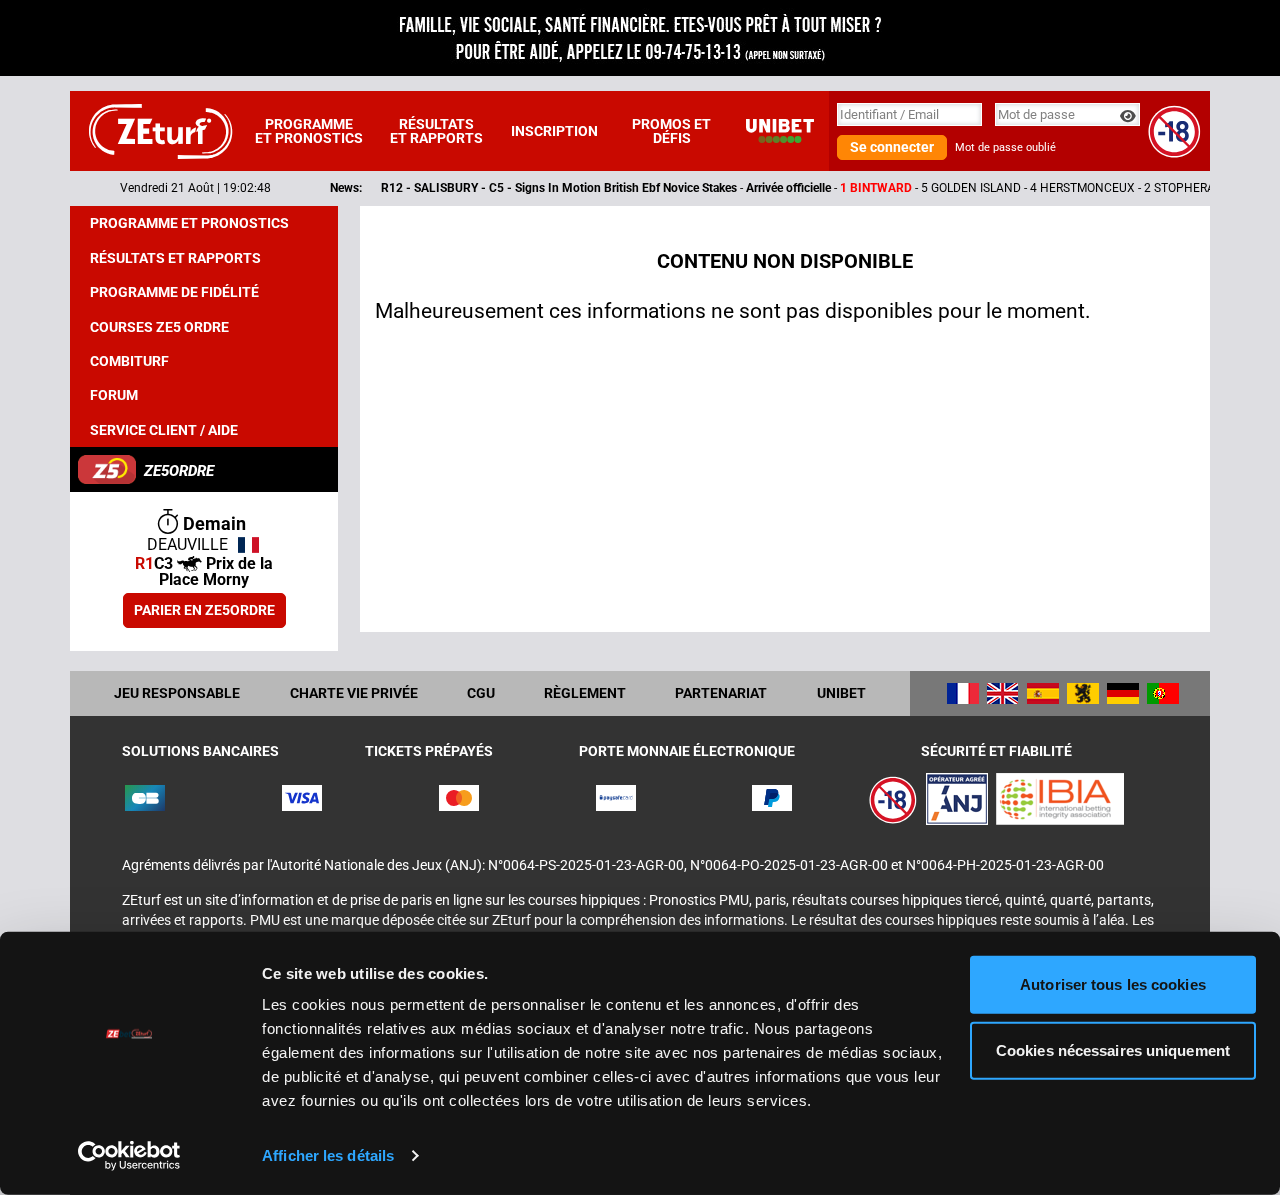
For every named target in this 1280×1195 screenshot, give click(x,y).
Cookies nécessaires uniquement (1113, 1049)
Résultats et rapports (436, 131)
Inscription (554, 131)
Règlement (585, 693)
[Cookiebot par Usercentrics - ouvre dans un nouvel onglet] (129, 1156)
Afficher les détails (328, 1155)
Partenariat (721, 693)
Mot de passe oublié (1005, 147)
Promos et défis (671, 131)
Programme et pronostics (309, 131)
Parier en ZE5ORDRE (204, 610)
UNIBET (841, 693)
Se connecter (892, 147)
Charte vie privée (354, 693)
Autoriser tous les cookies (1113, 984)
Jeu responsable (177, 693)
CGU (481, 693)
